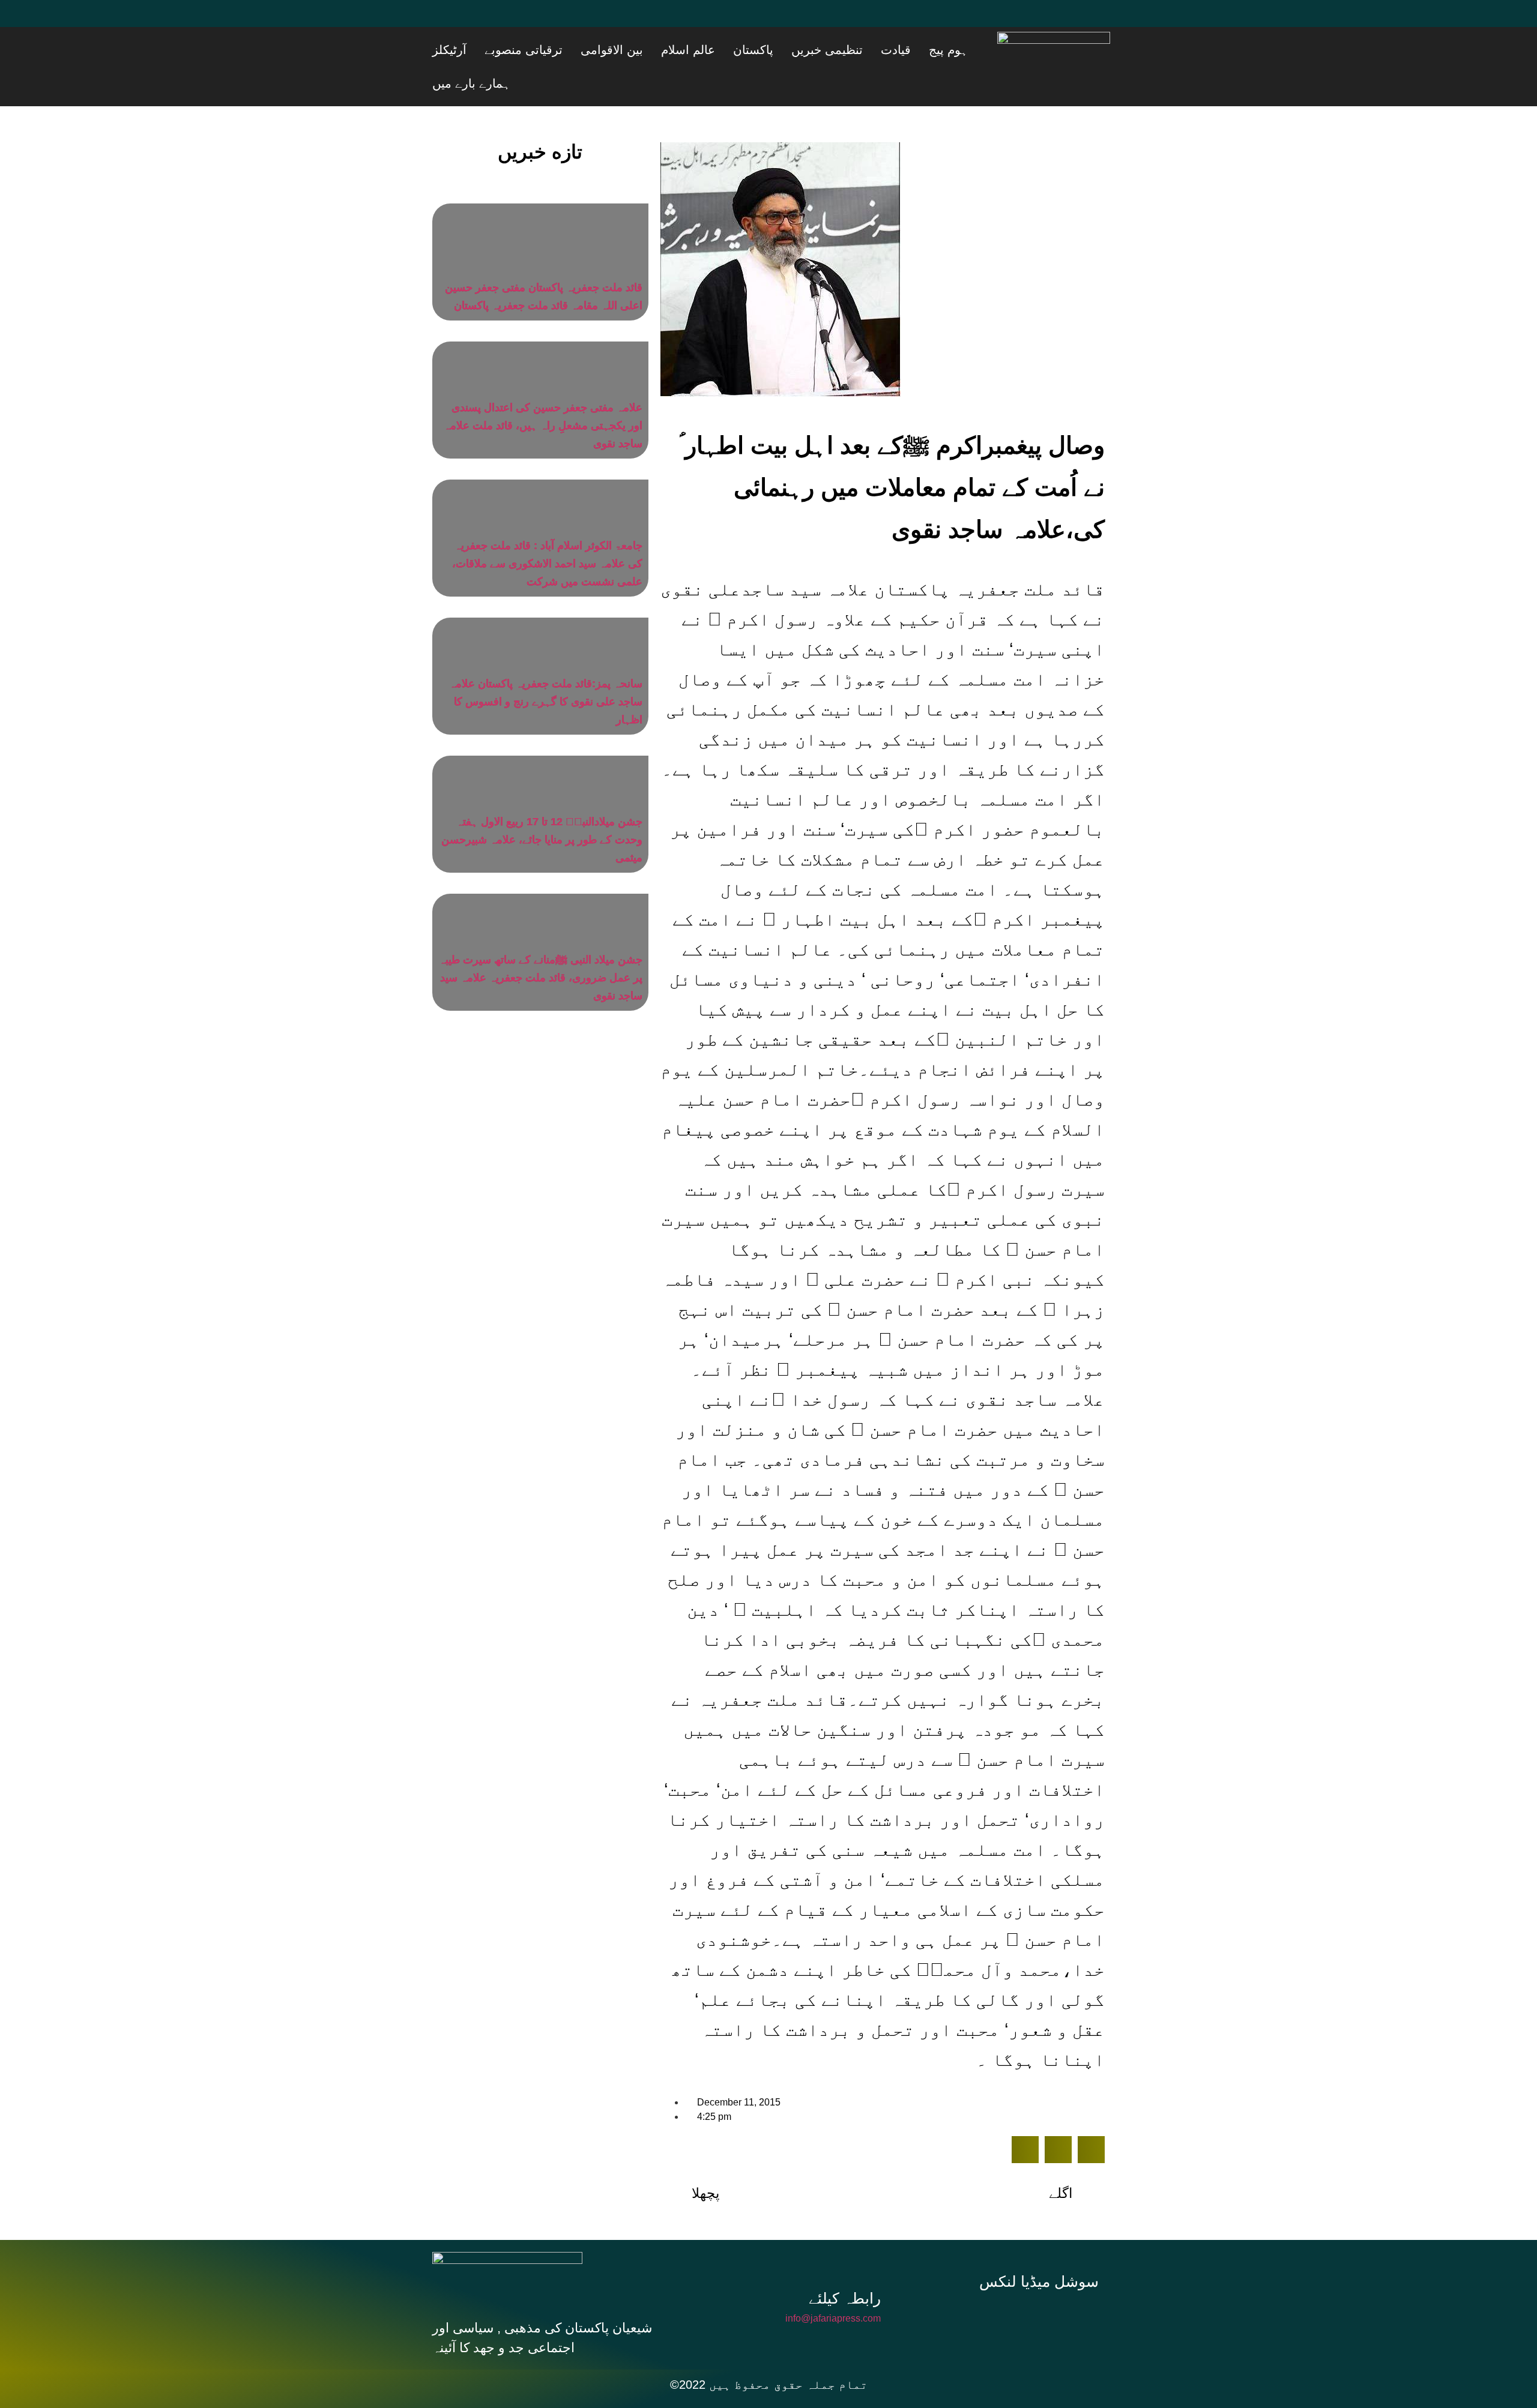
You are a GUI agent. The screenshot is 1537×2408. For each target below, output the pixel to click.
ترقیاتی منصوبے (634, 50)
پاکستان (819, 50)
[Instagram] (1043, 2283)
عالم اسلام (768, 50)
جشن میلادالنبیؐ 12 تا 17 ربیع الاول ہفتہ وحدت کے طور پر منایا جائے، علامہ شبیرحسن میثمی (542, 806)
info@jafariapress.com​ (833, 2285)
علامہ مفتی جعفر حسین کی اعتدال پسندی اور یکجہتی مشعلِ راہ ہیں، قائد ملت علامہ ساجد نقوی (543, 392)
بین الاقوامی (707, 50)
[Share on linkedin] (1091, 2116)
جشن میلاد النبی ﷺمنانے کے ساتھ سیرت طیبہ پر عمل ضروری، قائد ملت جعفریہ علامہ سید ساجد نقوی (541, 944)
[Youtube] (519, 21)
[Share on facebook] (1025, 2116)
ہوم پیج (969, 50)
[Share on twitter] (1058, 2116)
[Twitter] (483, 21)
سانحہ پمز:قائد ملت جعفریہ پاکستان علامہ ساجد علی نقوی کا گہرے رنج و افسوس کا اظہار (546, 668)
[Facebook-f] (963, 2283)
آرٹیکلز (575, 50)
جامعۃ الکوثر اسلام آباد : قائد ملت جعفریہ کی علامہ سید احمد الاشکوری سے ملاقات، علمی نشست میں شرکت (547, 530)
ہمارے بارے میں (516, 50)
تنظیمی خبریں (877, 50)
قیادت (931, 50)
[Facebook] (447, 21)
